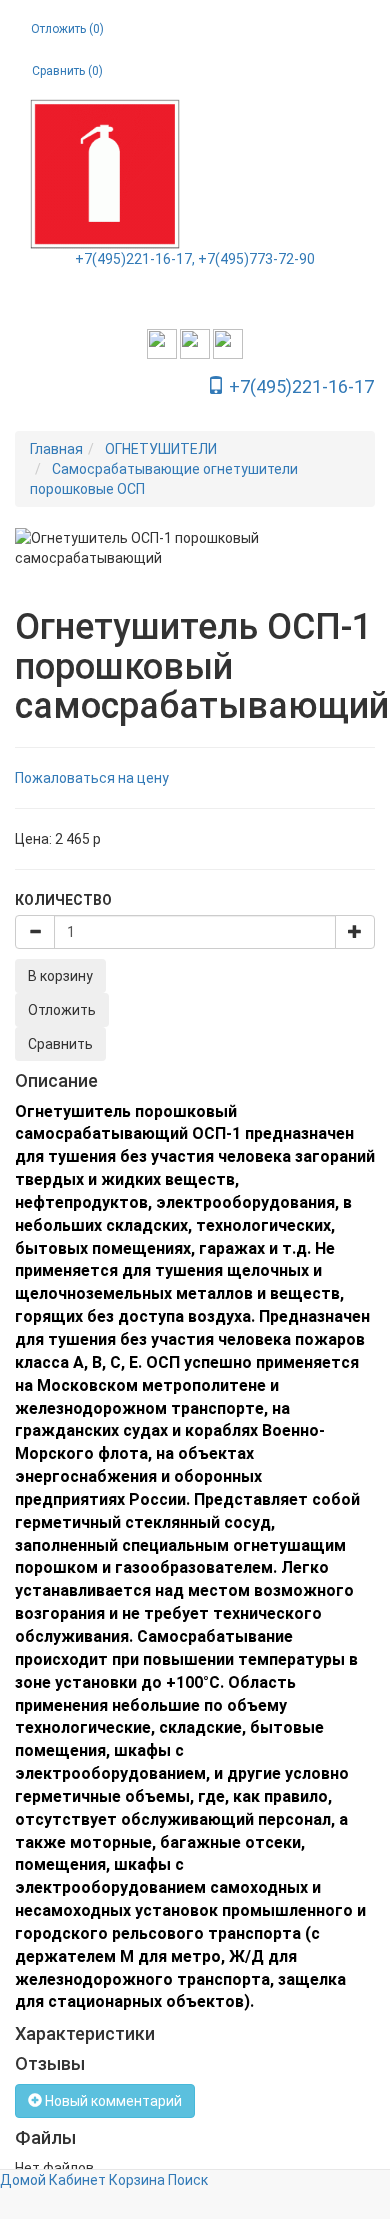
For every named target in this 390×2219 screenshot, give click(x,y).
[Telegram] (228, 343)
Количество (63, 900)
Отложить (62, 1010)
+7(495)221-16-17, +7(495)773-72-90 (195, 259)
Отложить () (67, 29)
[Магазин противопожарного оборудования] (105, 174)
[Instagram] (162, 343)
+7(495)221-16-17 (299, 386)
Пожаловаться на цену (92, 778)
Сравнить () (67, 71)
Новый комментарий (112, 2101)
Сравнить (60, 1044)
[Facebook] (195, 343)
